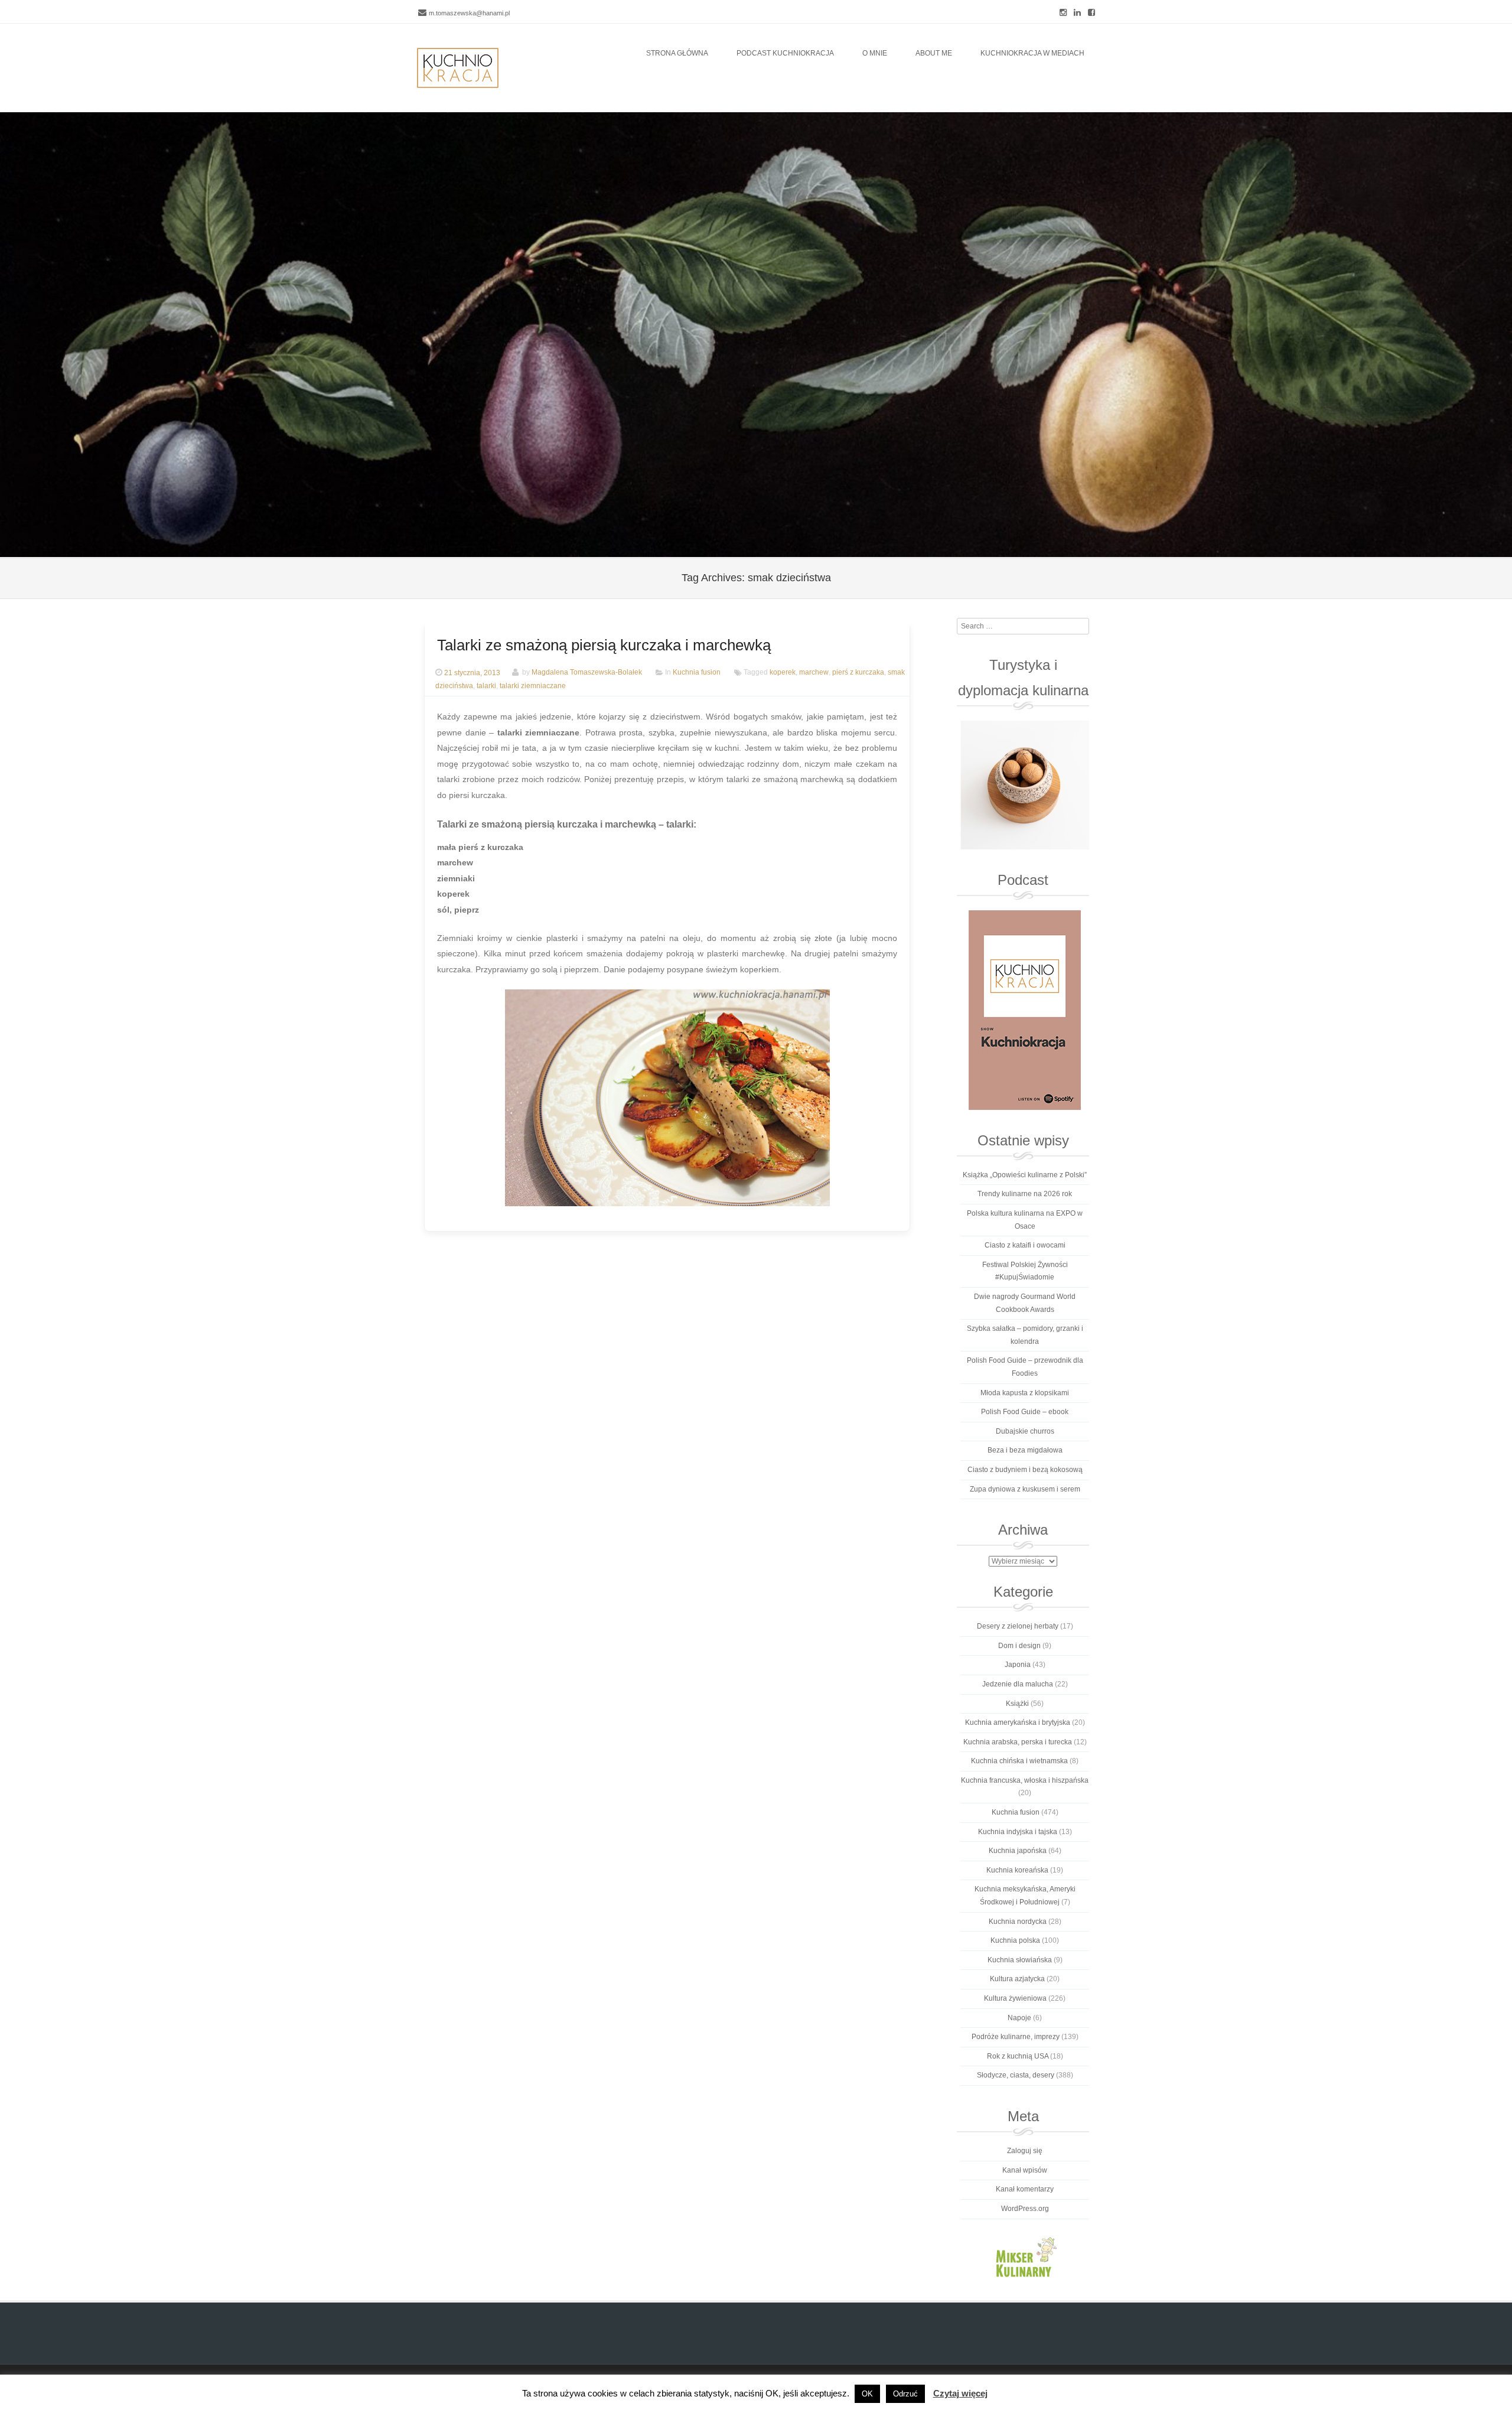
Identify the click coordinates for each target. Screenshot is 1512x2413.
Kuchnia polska (1015, 1940)
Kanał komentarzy (1025, 2189)
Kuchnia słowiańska (1020, 1960)
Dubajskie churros (1025, 1431)
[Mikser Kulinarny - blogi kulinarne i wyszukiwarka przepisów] (1024, 2256)
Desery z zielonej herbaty (1018, 1626)
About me (934, 53)
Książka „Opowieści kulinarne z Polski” (1025, 1175)
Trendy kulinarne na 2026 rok (1025, 1194)
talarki (486, 686)
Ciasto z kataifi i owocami (1025, 1245)
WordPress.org (1025, 2209)
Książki (1017, 1704)
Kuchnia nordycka (1018, 1922)
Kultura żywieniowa (1015, 1998)
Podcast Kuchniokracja (785, 53)
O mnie (875, 53)
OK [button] (867, 2394)
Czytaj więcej (960, 2393)
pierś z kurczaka (858, 673)
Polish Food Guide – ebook (1025, 1412)
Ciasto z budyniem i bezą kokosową (1025, 1470)
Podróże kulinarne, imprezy (1016, 2037)
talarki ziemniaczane (533, 686)
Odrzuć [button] (905, 2394)
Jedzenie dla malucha (1018, 1684)
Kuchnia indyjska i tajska (1018, 1832)
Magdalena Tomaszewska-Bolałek (587, 673)
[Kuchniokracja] (458, 68)
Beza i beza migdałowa (1025, 1450)
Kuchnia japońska (1018, 1851)
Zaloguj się (1025, 2151)
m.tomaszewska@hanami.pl (469, 13)
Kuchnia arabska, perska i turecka (1018, 1742)
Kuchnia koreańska (1017, 1870)
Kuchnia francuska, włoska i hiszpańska (1025, 1780)
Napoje (1019, 2018)
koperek (783, 673)
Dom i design (1019, 1646)
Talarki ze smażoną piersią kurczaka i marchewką (604, 645)
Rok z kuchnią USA (1018, 2056)
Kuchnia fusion (697, 673)
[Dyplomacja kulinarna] (1024, 785)
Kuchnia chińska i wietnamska (1019, 1761)
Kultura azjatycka (1017, 1979)
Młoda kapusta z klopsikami (1025, 1393)
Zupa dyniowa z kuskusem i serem (1025, 1489)
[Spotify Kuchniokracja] (1024, 1010)
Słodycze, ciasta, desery (1016, 2075)
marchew (814, 673)
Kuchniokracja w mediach (1032, 53)
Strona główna (677, 53)
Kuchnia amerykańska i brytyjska (1018, 1722)
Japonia (1018, 1665)
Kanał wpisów (1025, 2170)
